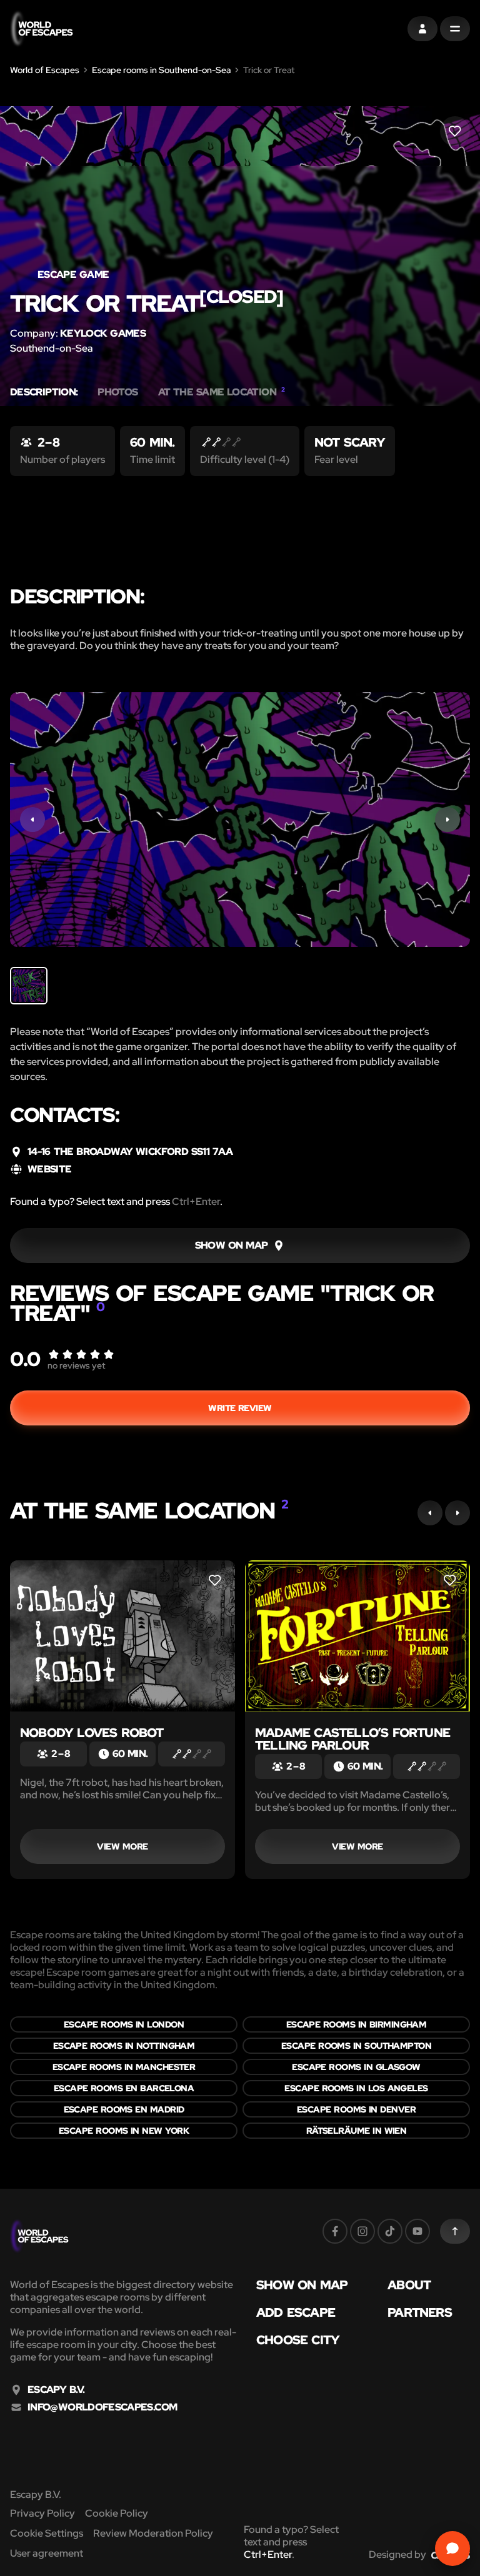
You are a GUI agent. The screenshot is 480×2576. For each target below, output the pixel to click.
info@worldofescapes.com (102, 2407)
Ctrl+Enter (196, 1201)
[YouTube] (417, 2231)
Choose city (298, 2340)
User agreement (47, 2553)
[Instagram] (362, 2231)
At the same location (222, 392)
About (409, 2285)
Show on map (302, 2285)
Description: (44, 392)
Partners (420, 2312)
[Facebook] (335, 2231)
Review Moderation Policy (153, 2533)
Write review (240, 1408)
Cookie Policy (117, 2513)
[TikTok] (390, 2231)
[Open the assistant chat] (452, 2549)
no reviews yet (76, 1365)
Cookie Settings (47, 2533)
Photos (117, 392)
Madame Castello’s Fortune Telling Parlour (352, 1739)
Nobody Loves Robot (92, 1733)
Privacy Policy (42, 2513)
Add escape (296, 2312)
